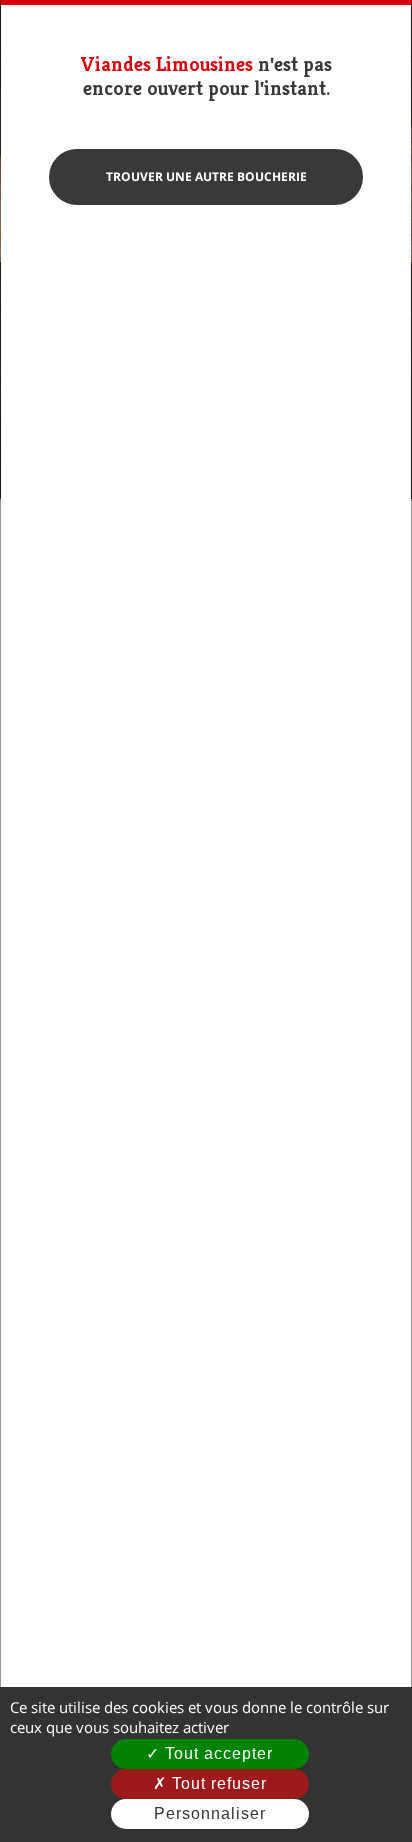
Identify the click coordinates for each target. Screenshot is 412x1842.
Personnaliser (210, 1813)
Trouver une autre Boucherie (206, 176)
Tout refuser (217, 1783)
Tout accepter (216, 1753)
